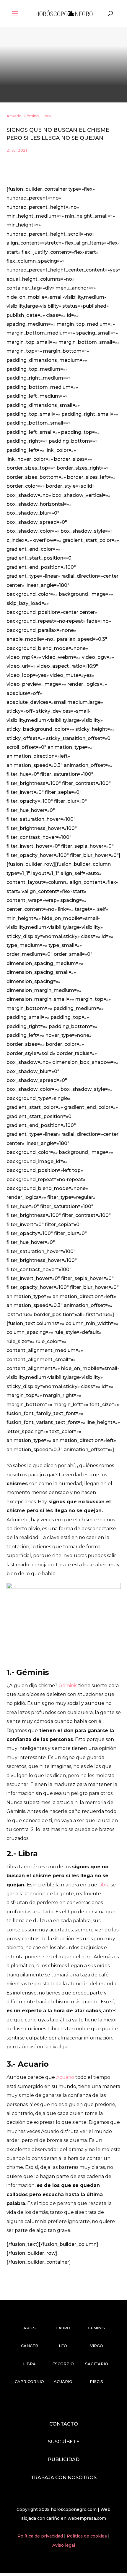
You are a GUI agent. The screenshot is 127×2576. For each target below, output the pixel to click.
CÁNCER (30, 2346)
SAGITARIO (97, 2364)
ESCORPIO (63, 2364)
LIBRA (29, 2364)
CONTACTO (64, 2424)
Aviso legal (64, 2545)
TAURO (63, 2328)
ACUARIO (63, 2381)
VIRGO (97, 2346)
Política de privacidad (41, 2536)
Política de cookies (87, 2536)
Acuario (14, 116)
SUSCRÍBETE (64, 2442)
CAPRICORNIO (29, 2381)
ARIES (30, 2328)
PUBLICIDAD (64, 2459)
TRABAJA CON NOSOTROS (64, 2478)
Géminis (31, 116)
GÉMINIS (96, 2328)
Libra (46, 116)
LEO (63, 2346)
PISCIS (96, 2381)
